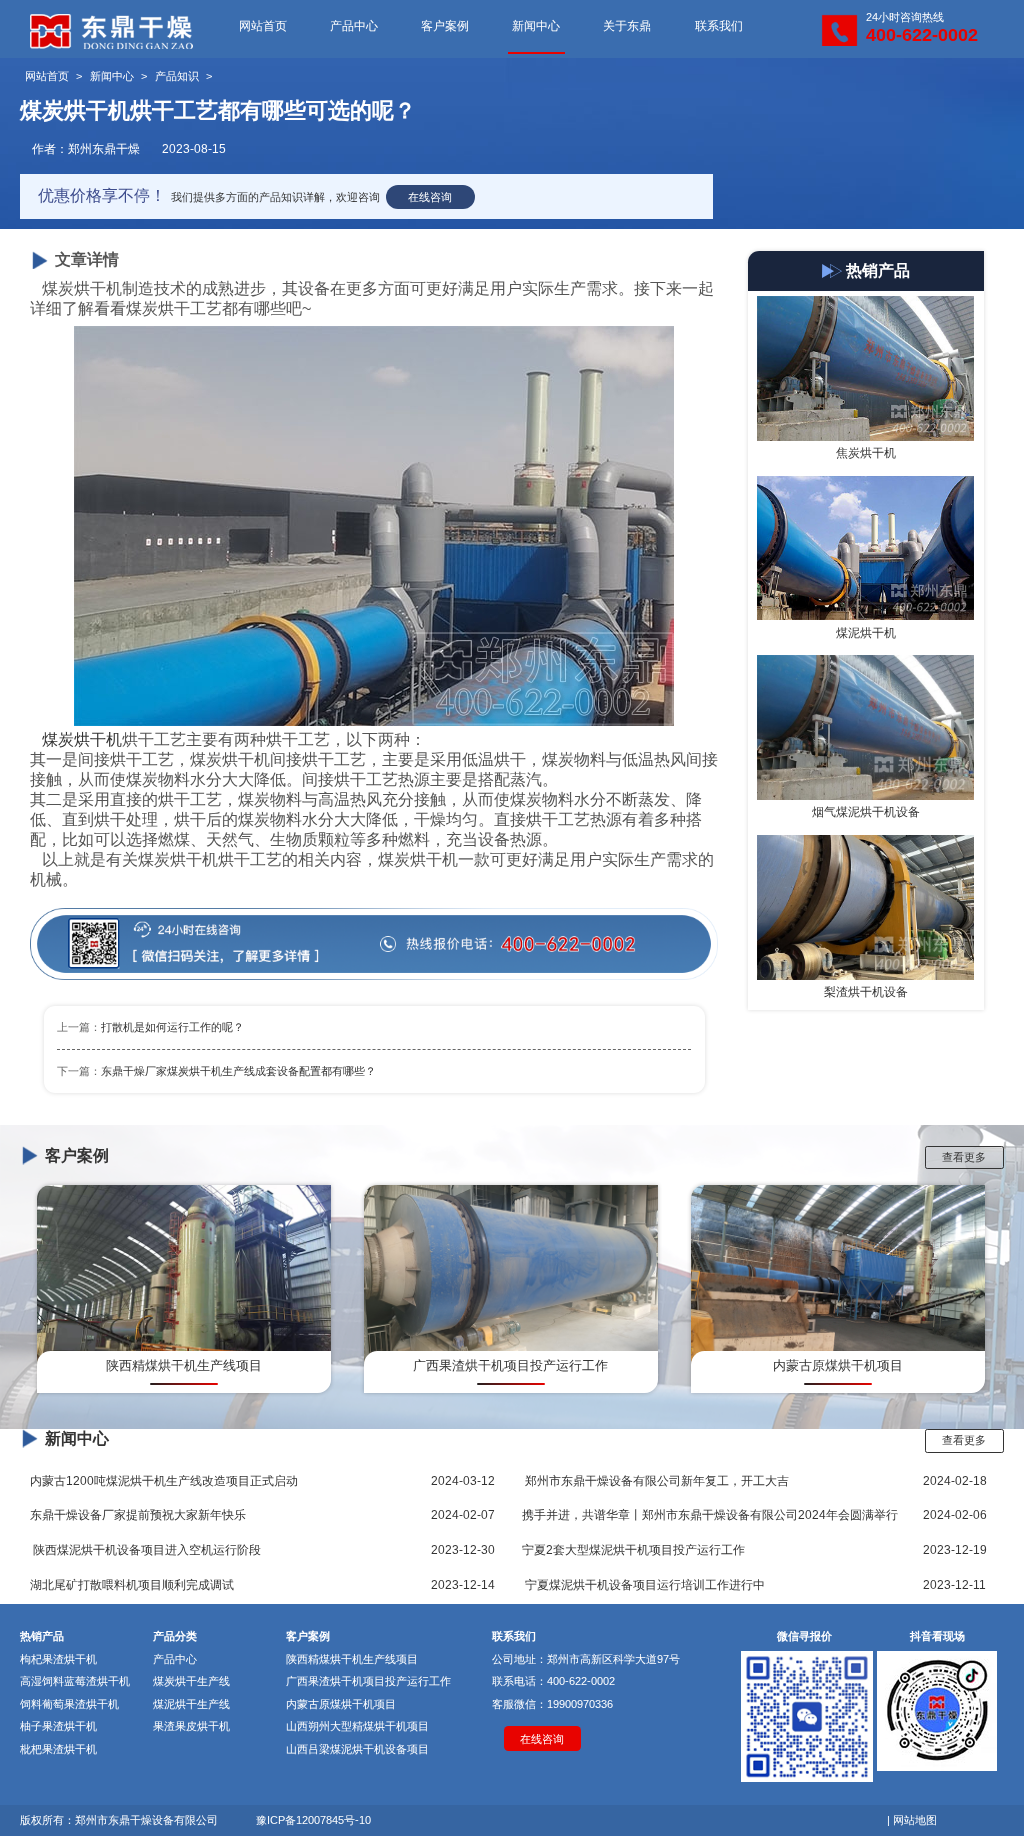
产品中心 (354, 25)
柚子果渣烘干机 (58, 1726)
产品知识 (177, 76)
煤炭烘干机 (82, 739)
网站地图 (915, 1820)
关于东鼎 (627, 25)
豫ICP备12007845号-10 (313, 1820)
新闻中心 (536, 25)
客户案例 (445, 25)
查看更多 (964, 1157)
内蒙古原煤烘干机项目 (341, 1704)
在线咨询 (430, 197)
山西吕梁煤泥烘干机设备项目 (357, 1749)
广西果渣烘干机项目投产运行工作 (368, 1681)
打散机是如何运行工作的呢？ (172, 1027)
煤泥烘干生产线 (191, 1704)
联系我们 (719, 25)
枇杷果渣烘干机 (58, 1749)
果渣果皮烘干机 (191, 1726)
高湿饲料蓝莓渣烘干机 (75, 1681)
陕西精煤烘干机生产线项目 (352, 1659)
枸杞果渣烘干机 (58, 1659)
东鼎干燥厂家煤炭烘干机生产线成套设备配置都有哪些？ (238, 1071)
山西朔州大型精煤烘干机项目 (357, 1726)
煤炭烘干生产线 (191, 1681)
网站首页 (263, 25)
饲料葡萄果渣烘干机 (69, 1704)
